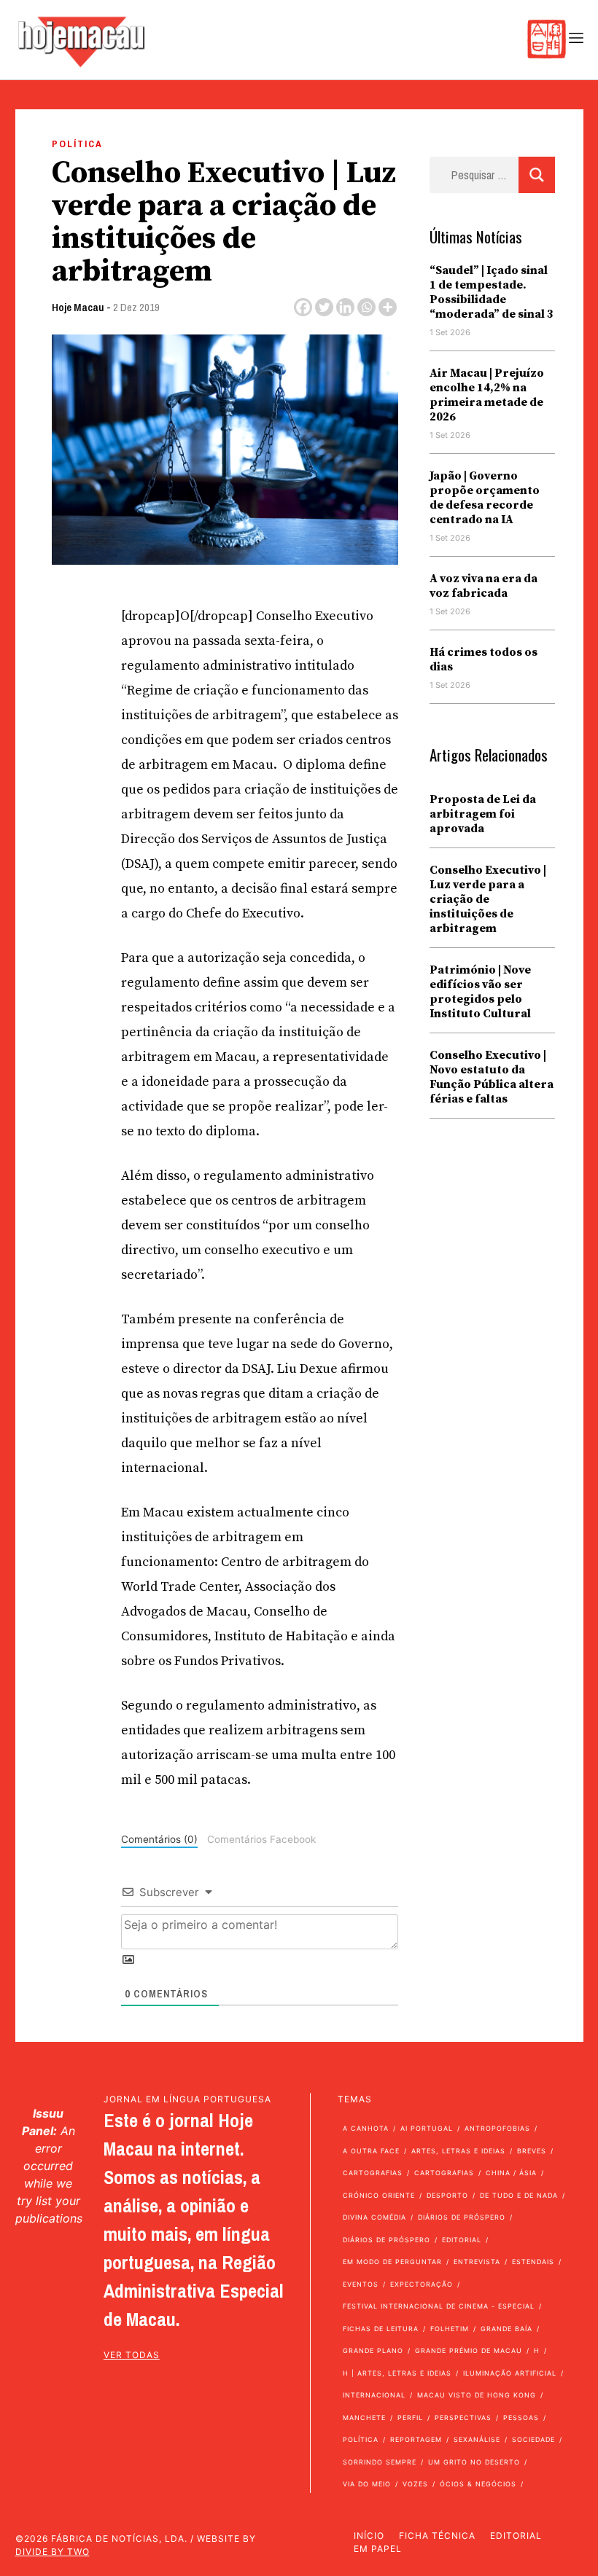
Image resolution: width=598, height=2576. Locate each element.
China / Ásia (511, 2173)
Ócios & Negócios (478, 2484)
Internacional (374, 2395)
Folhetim (450, 2329)
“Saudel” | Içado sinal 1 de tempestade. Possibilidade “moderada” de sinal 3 (492, 292)
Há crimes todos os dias (484, 659)
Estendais (533, 2262)
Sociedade (533, 2439)
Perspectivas (463, 2418)
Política (77, 144)
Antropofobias (497, 2128)
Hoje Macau (78, 307)
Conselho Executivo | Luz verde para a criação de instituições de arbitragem (488, 899)
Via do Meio (367, 2484)
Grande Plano (373, 2350)
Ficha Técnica (437, 2536)
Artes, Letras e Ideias (458, 2151)
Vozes (415, 2484)
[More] (388, 307)
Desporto (447, 2195)
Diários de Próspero (462, 2217)
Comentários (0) (159, 1839)
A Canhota (366, 2128)
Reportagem (416, 2439)
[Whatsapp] (366, 307)
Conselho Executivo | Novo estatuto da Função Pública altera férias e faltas (492, 1077)
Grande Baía (506, 2329)
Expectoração (422, 2284)
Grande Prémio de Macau (469, 2350)
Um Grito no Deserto (474, 2462)
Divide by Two (53, 2552)
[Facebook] (303, 307)
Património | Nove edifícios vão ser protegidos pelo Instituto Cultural (480, 992)
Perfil (410, 2418)
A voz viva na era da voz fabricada (484, 586)
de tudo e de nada (519, 2195)
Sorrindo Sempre (380, 2462)
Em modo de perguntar (392, 2262)
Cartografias (373, 2173)
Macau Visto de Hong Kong (477, 2395)
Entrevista (477, 2262)
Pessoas (521, 2418)
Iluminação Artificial (510, 2373)
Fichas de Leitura (381, 2329)
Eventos (361, 2284)
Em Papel (378, 2549)
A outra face (371, 2151)
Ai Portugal (427, 2128)
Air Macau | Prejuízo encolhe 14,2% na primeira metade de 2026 (487, 395)
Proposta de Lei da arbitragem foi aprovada (483, 814)
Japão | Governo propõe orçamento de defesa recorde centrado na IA (485, 498)
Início (369, 2536)
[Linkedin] (345, 307)
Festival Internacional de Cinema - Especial (439, 2306)
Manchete (364, 2418)
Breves (532, 2151)
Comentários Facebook (261, 1839)
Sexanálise (477, 2439)
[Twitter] (324, 307)
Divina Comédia (374, 2217)
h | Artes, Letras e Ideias (397, 2373)
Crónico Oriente (379, 2195)
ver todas (132, 2355)
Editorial (462, 2240)
